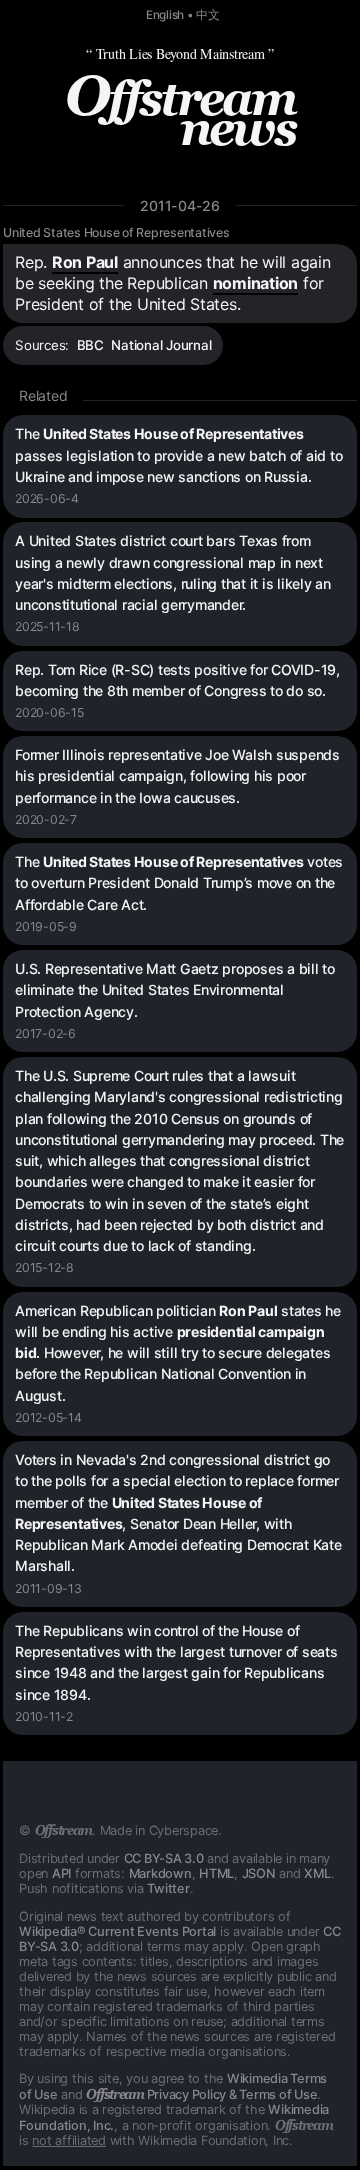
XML (317, 1873)
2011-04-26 (180, 205)
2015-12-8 (44, 1267)
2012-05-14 (48, 1417)
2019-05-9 (46, 926)
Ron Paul (85, 262)
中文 (208, 15)
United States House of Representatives (116, 232)
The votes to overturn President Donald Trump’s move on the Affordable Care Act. (179, 883)
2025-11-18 (47, 626)
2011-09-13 (48, 1588)
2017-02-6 (45, 1033)
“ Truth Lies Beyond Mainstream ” (180, 53)
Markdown (160, 1873)
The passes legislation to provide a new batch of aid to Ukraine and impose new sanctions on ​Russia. (178, 455)
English (165, 15)
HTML (216, 1873)
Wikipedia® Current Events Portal (117, 1931)
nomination (256, 283)
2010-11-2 (44, 1716)
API (61, 1873)
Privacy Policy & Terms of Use (201, 2094)
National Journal (161, 345)
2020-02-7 (46, 819)
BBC (90, 345)
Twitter (168, 1888)
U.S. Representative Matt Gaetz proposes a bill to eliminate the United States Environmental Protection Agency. (175, 990)
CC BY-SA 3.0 (164, 1858)
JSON (259, 1873)
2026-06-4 (47, 498)
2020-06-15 (49, 712)
